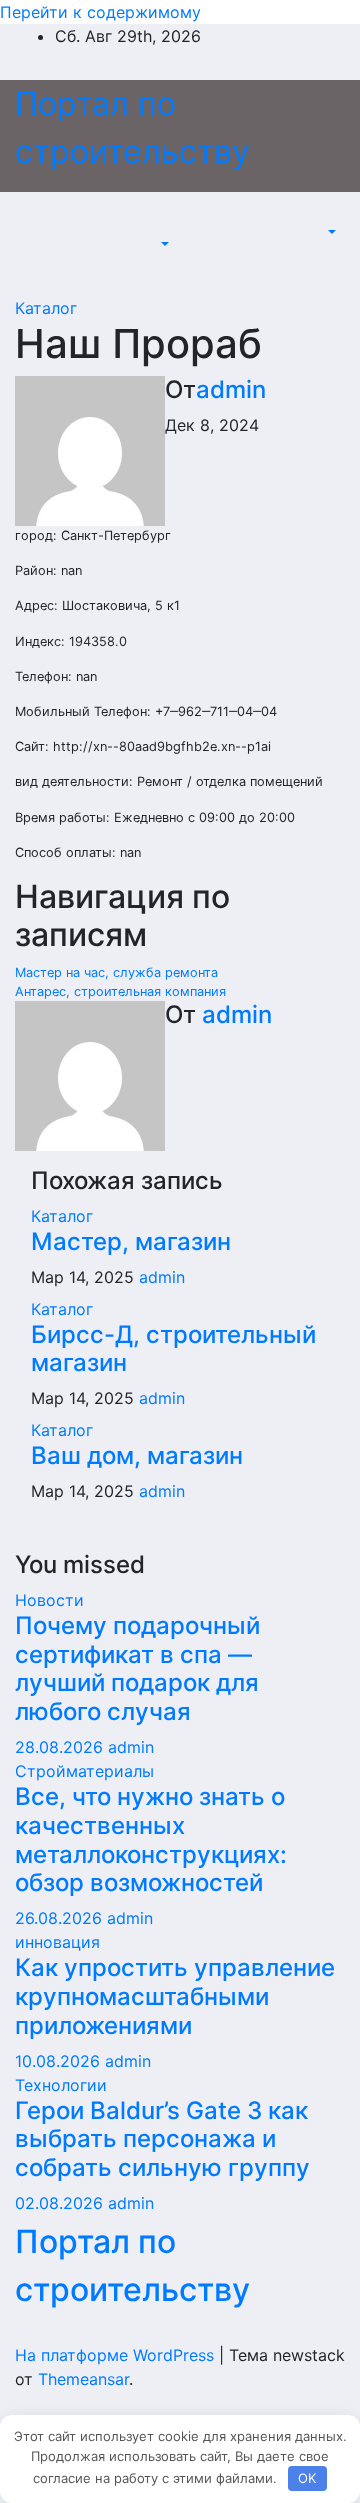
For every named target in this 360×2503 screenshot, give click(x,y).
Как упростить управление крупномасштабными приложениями (175, 1996)
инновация (57, 1942)
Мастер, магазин (131, 1241)
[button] (163, 244)
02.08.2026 (61, 2203)
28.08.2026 (61, 1747)
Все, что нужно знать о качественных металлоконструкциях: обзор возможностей (151, 1839)
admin (231, 389)
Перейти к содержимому (100, 12)
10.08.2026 (60, 2061)
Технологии (61, 2085)
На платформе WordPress (117, 2355)
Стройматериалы (84, 1771)
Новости (49, 1600)
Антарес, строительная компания (120, 991)
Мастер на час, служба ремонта (116, 972)
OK (307, 2478)
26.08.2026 (61, 1918)
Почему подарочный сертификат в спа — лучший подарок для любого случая (137, 1668)
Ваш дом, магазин (137, 1455)
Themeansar (83, 2379)
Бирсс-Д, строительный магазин (173, 1349)
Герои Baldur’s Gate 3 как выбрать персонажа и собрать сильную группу (162, 2139)
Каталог (46, 308)
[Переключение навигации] (170, 226)
